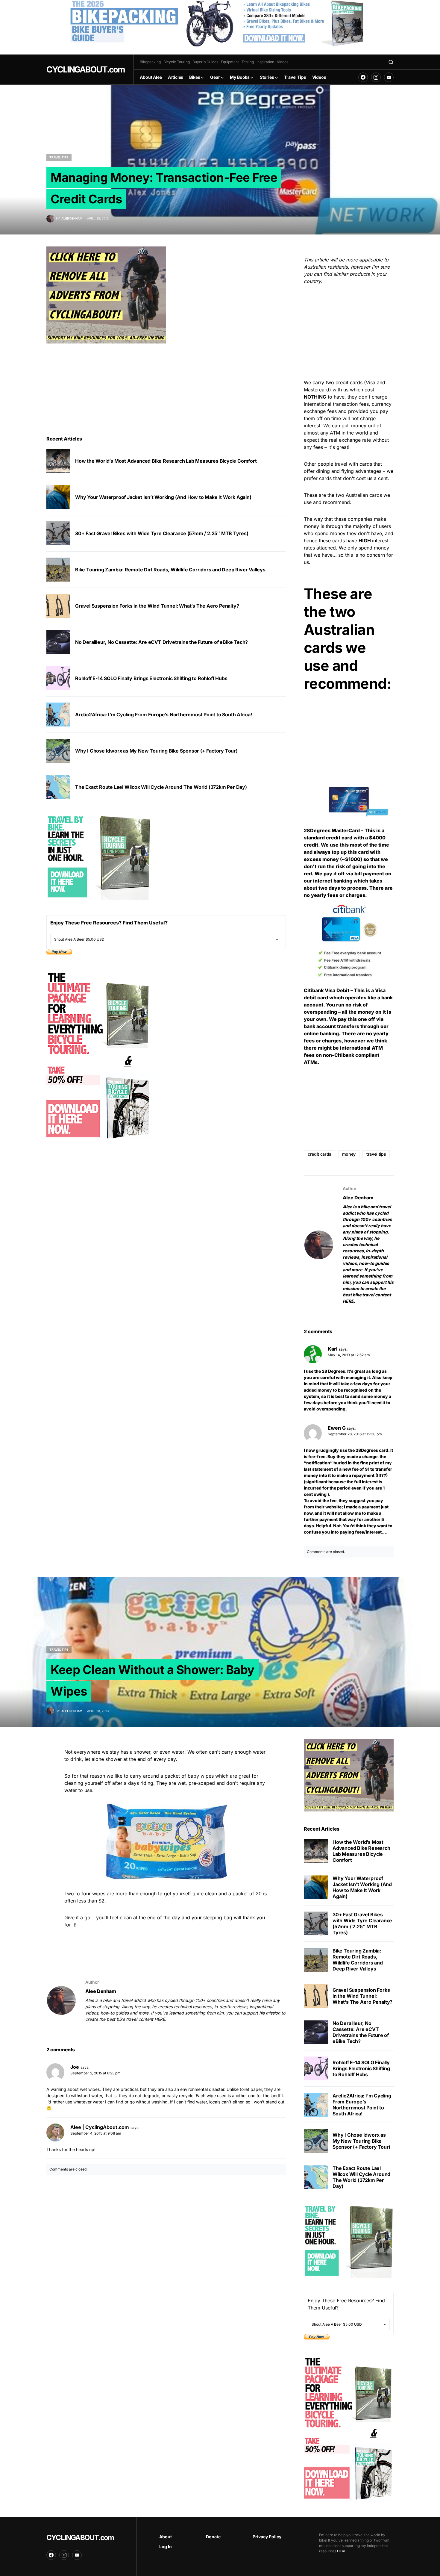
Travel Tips (59, 157)
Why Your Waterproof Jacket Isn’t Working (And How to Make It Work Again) (163, 497)
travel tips (376, 1154)
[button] (391, 62)
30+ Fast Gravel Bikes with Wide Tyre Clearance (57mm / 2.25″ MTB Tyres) (162, 533)
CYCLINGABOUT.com (85, 69)
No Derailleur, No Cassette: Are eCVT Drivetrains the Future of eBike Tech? (161, 642)
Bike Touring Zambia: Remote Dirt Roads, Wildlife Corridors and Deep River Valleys (170, 570)
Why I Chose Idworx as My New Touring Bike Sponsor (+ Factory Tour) (156, 751)
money (349, 1154)
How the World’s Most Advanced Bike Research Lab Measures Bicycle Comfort (166, 461)
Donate (213, 2537)
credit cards (320, 1154)
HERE (348, 1301)
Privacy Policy (267, 2537)
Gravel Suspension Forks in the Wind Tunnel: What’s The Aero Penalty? (157, 606)
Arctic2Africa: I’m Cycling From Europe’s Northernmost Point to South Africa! (164, 715)
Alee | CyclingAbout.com (100, 2127)
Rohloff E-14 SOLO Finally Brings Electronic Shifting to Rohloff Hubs (151, 678)
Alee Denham (358, 1198)
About (166, 2537)
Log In (166, 2547)
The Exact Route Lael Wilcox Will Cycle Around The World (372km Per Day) (161, 787)
